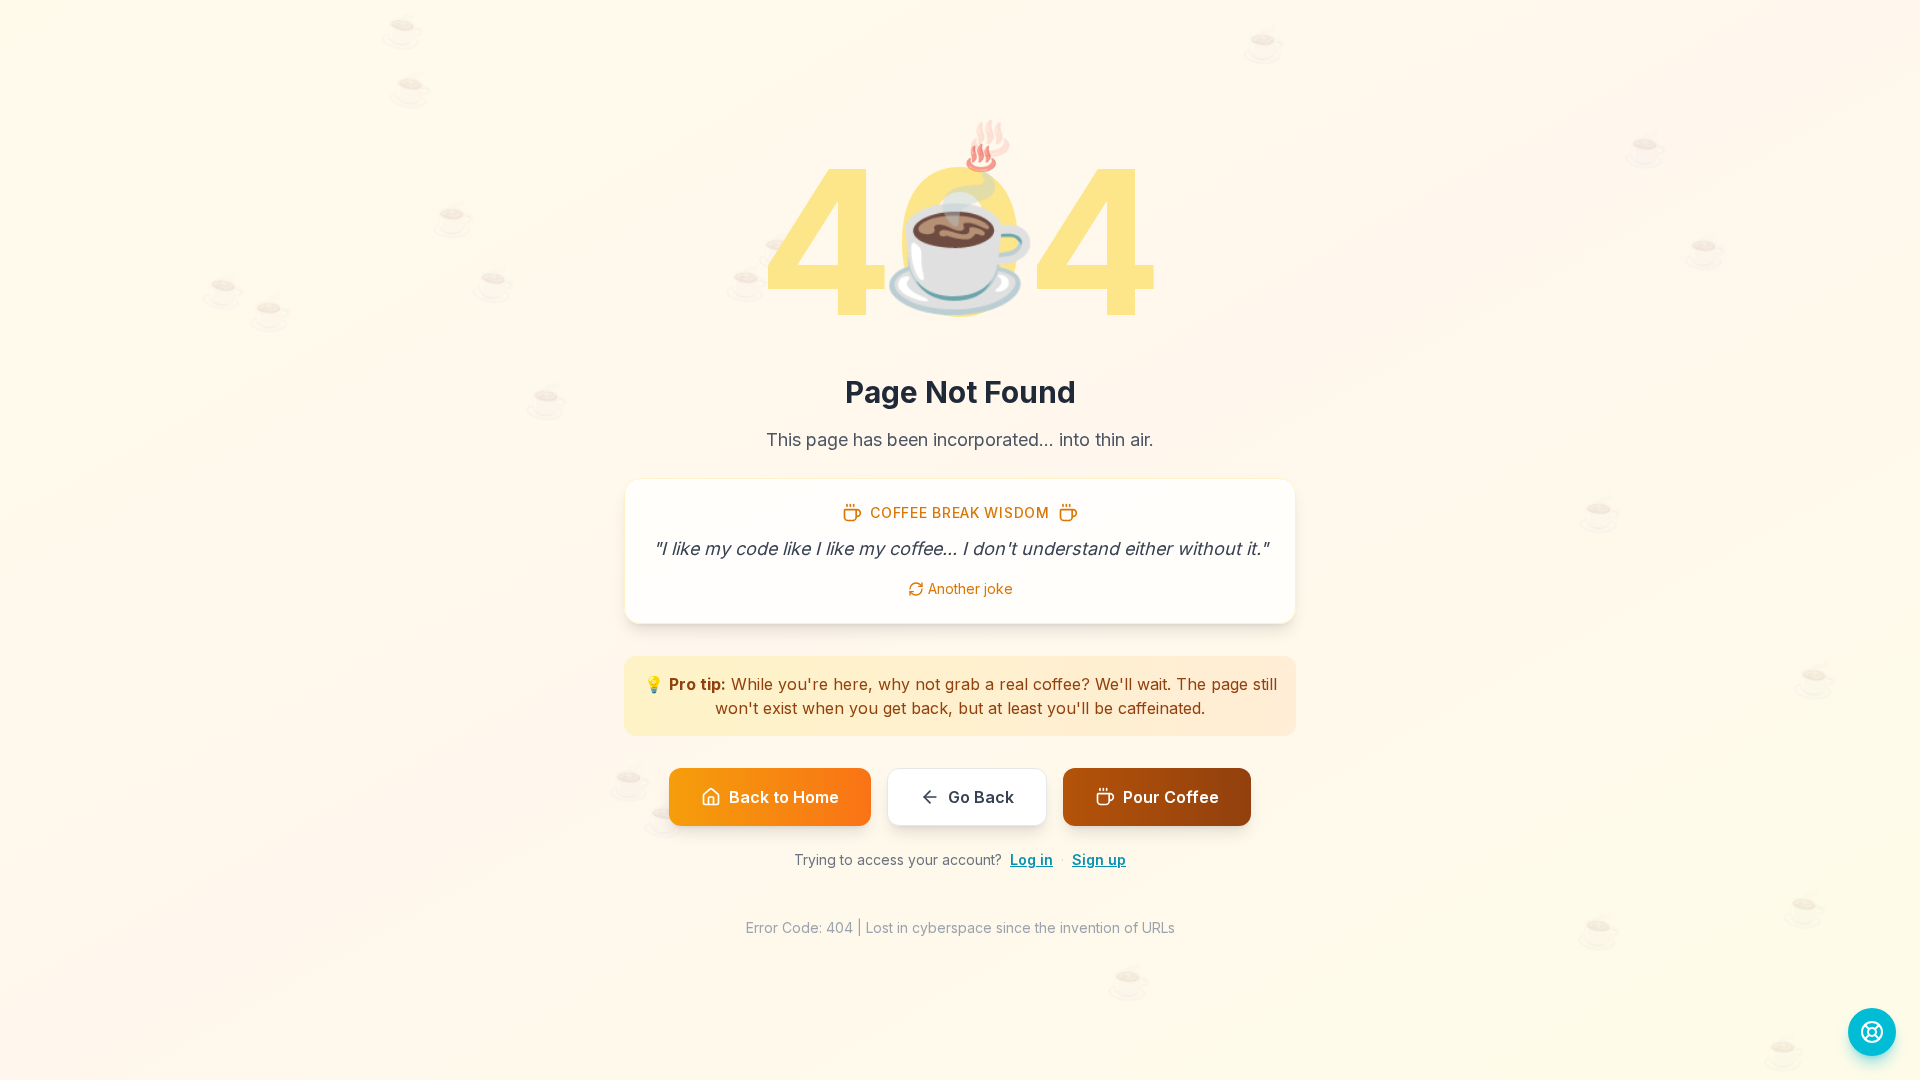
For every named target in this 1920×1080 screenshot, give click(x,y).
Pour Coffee (1171, 797)
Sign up (1099, 859)
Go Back (981, 797)
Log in (1031, 859)
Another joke (970, 588)
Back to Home (784, 797)
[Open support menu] (1872, 1032)
